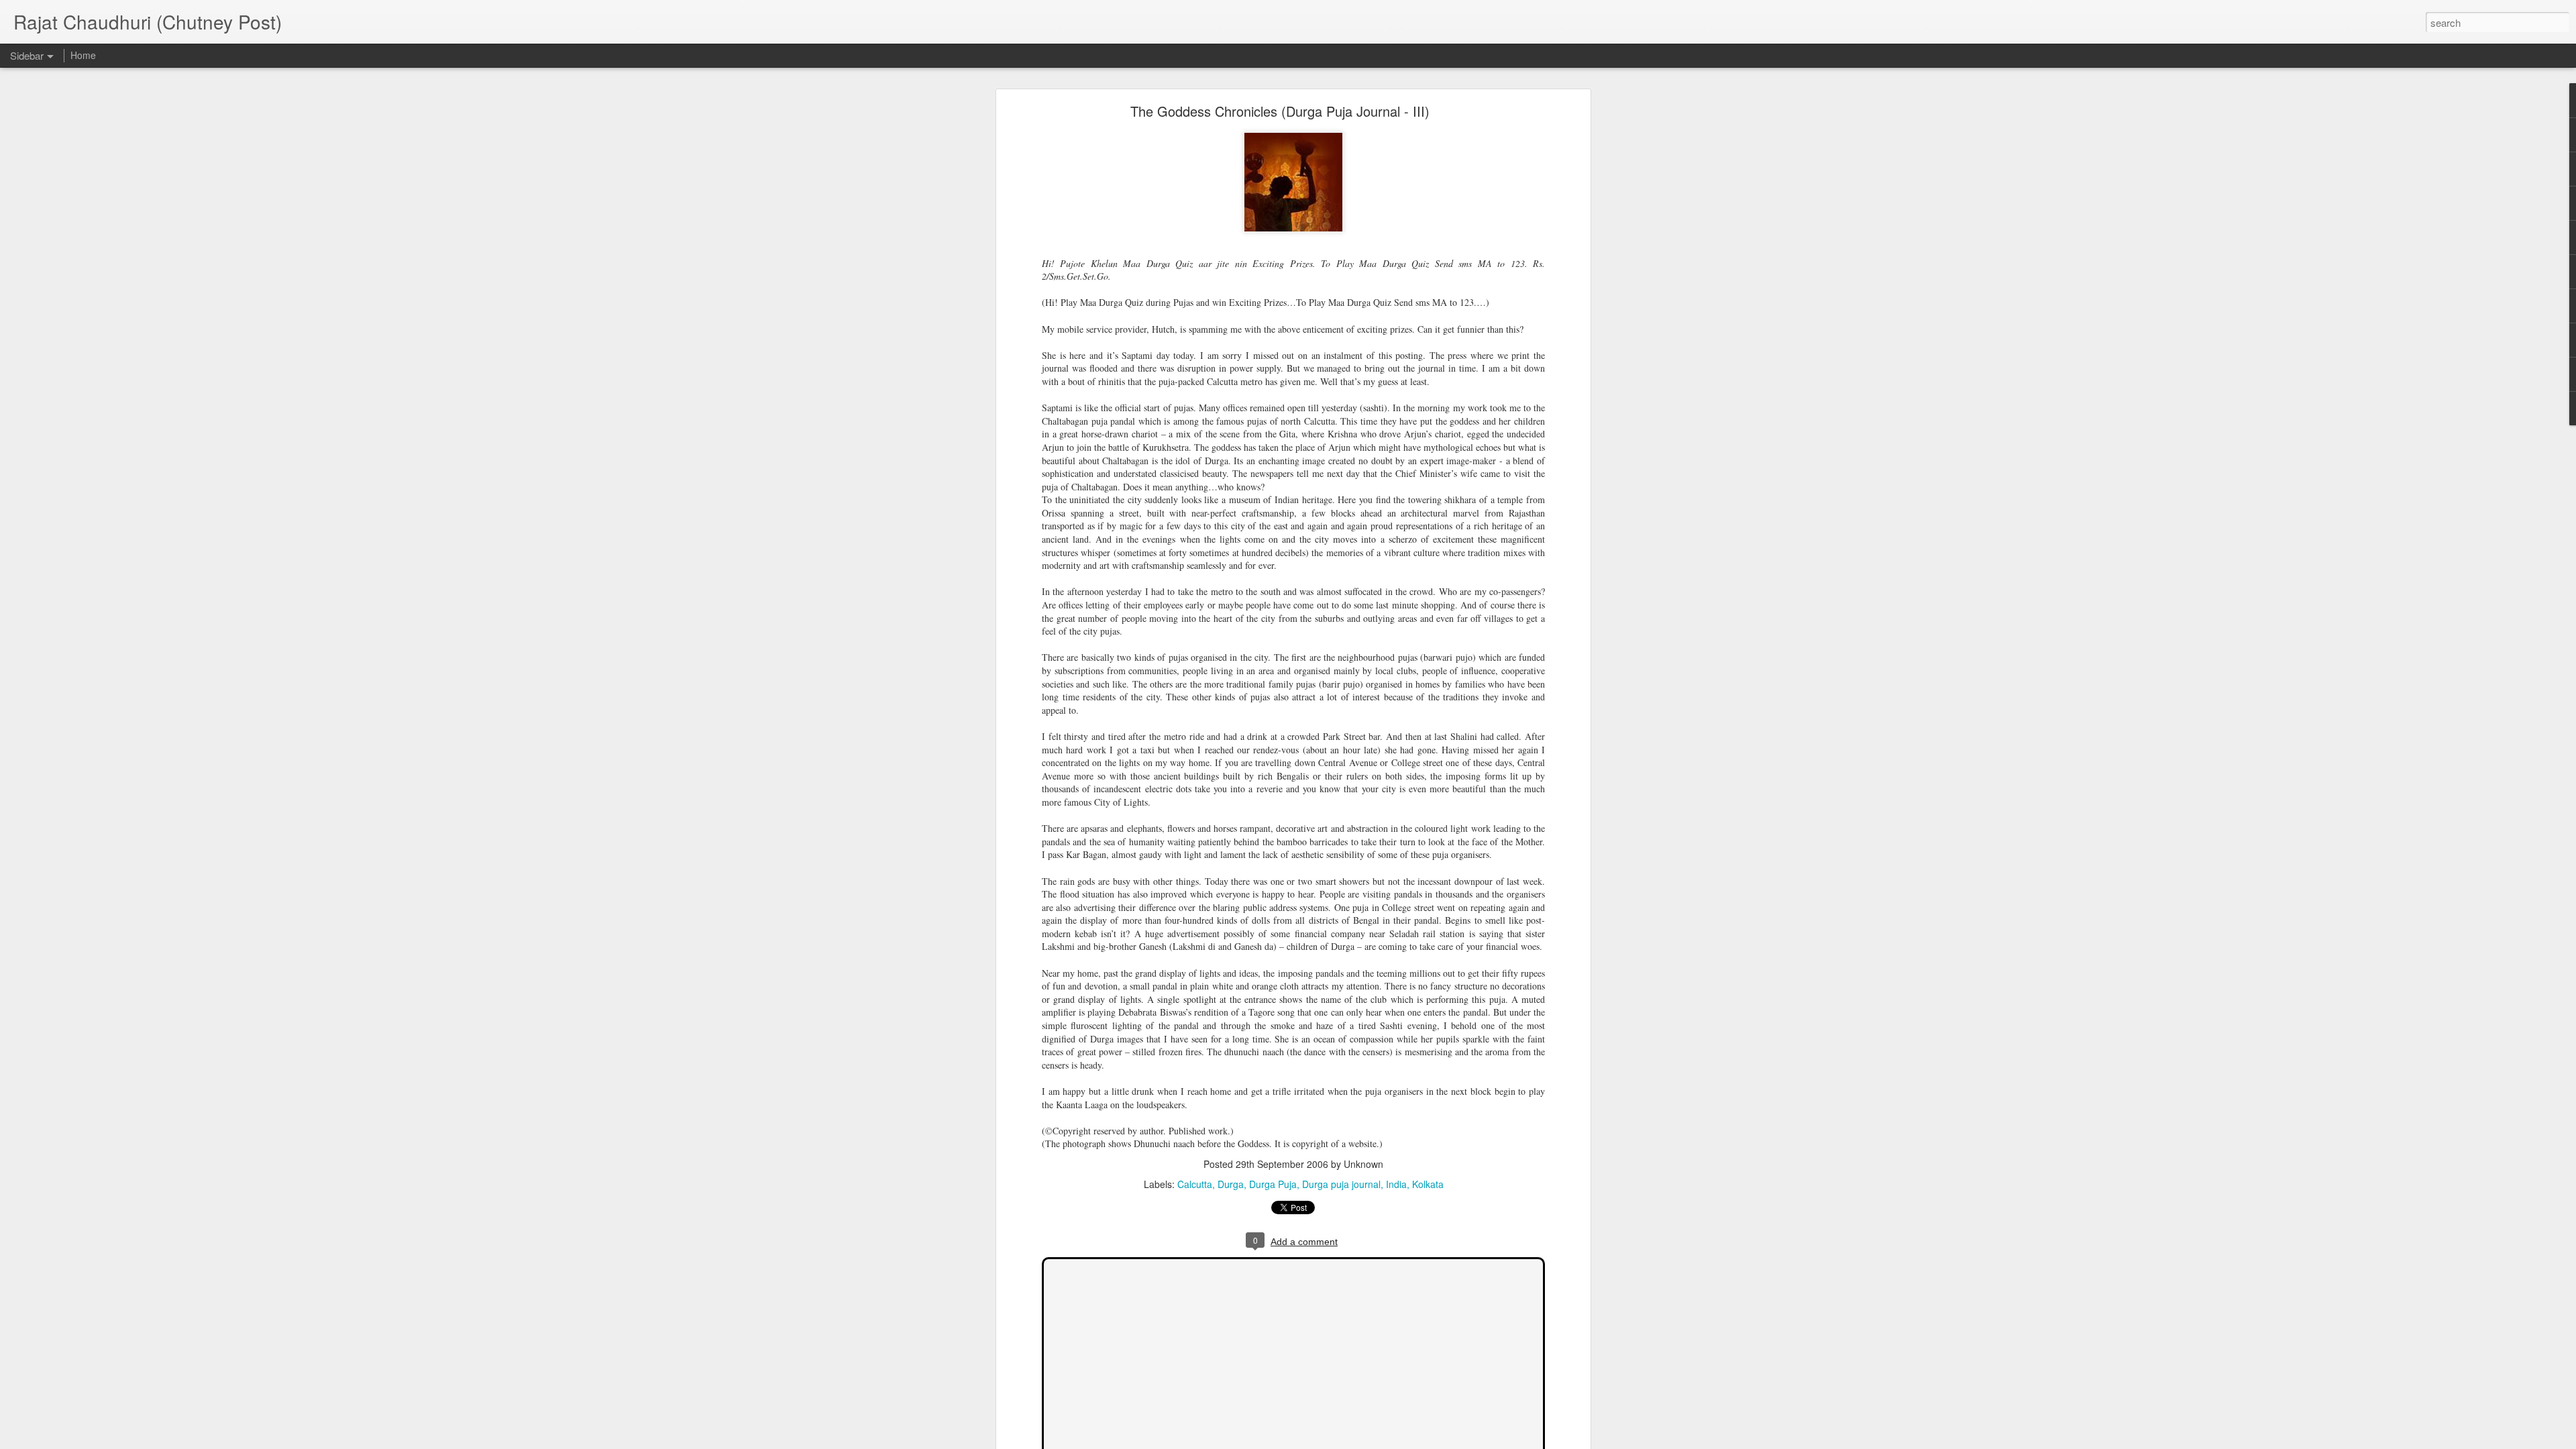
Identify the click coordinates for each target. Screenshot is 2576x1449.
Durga (1231, 1184)
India (1396, 1184)
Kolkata (1428, 1184)
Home (83, 55)
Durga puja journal (1341, 1184)
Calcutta (1195, 1184)
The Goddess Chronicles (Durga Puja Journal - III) (1280, 111)
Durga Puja (1273, 1184)
